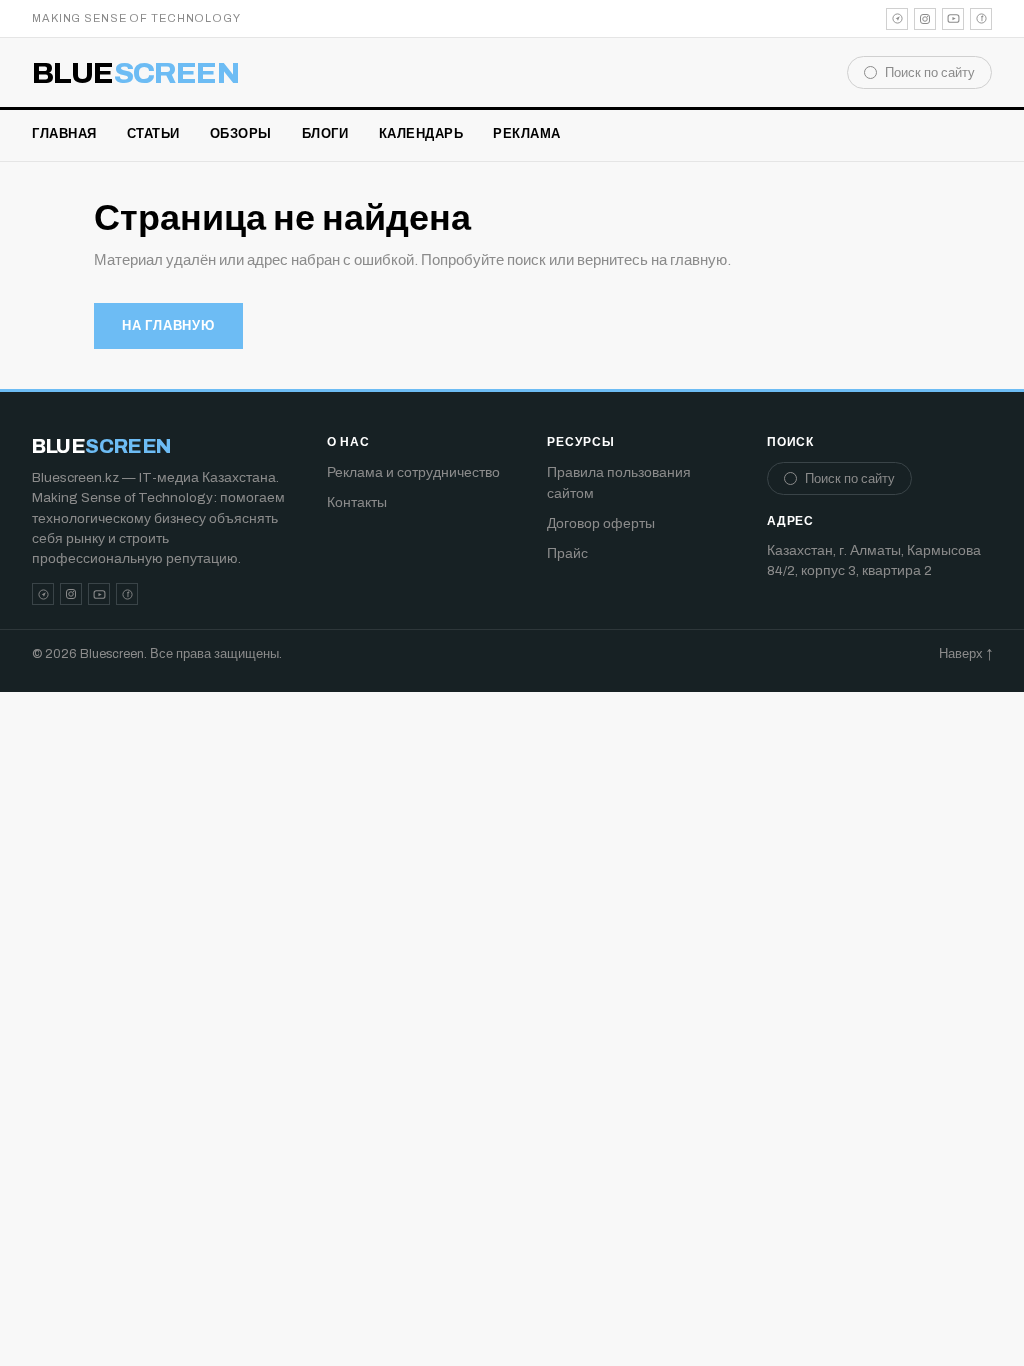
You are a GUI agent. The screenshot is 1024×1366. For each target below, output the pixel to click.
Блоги (325, 134)
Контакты (357, 502)
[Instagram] (925, 19)
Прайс (567, 553)
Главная (64, 134)
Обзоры (241, 134)
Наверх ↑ (965, 654)
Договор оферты (601, 523)
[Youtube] (953, 19)
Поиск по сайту (930, 73)
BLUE (135, 73)
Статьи (153, 134)
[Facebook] (981, 19)
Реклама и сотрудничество (413, 472)
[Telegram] (897, 19)
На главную (168, 326)
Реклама (527, 134)
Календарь (421, 134)
